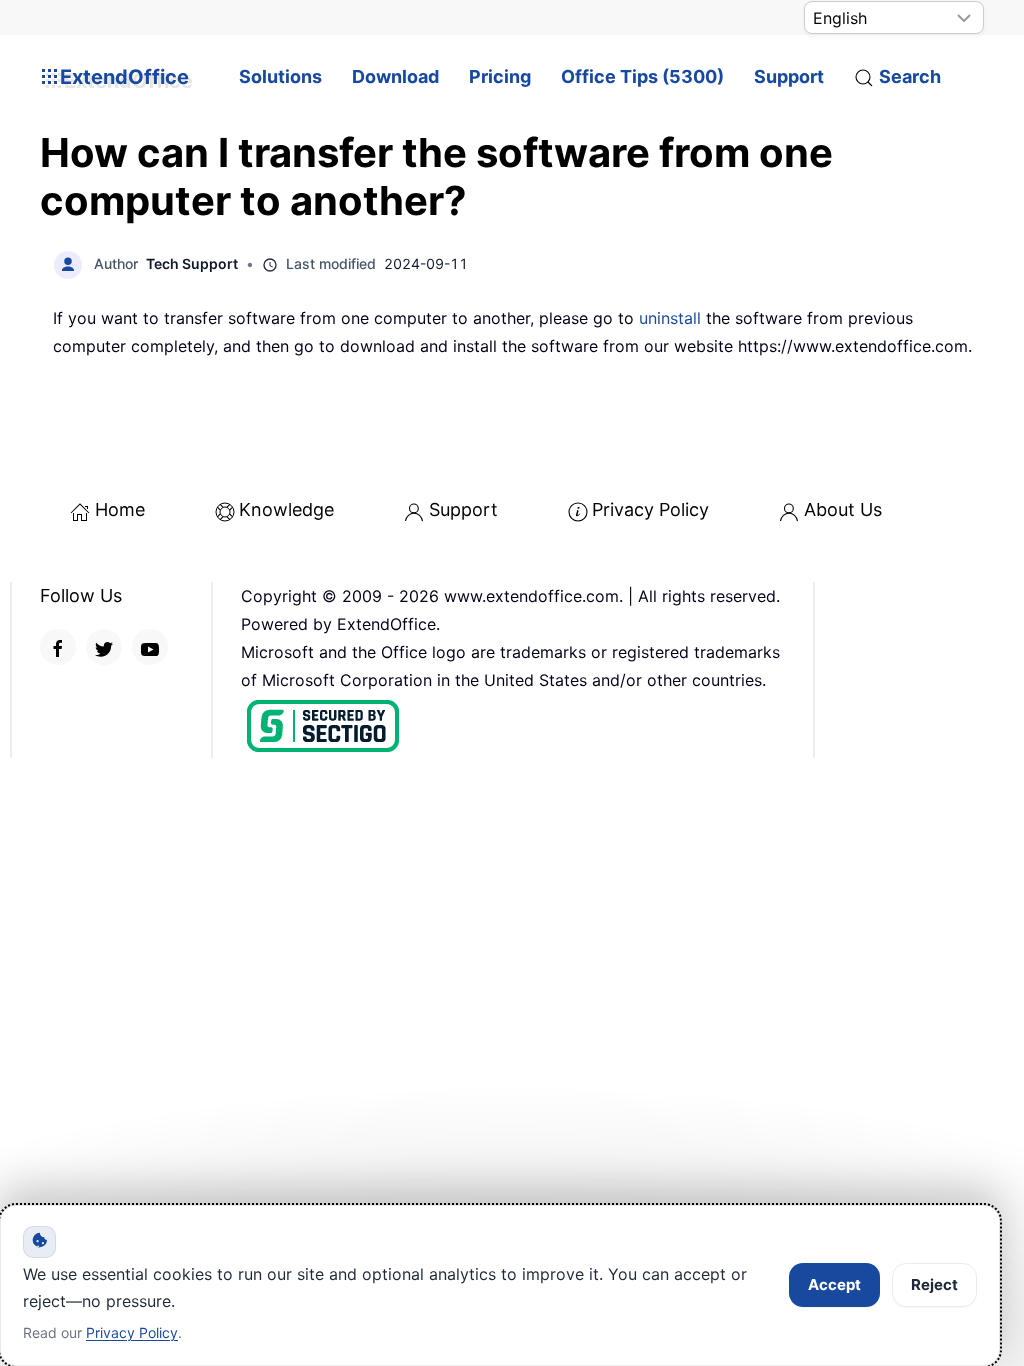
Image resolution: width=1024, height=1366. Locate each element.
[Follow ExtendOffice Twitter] (104, 647)
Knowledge (286, 509)
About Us (843, 509)
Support (789, 76)
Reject (934, 1284)
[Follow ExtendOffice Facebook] (58, 647)
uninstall (670, 318)
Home (120, 509)
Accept (834, 1284)
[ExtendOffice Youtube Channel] (150, 647)
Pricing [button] (500, 76)
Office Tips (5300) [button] (642, 76)
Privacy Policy (650, 509)
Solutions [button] (280, 76)
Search (910, 76)
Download (395, 76)
